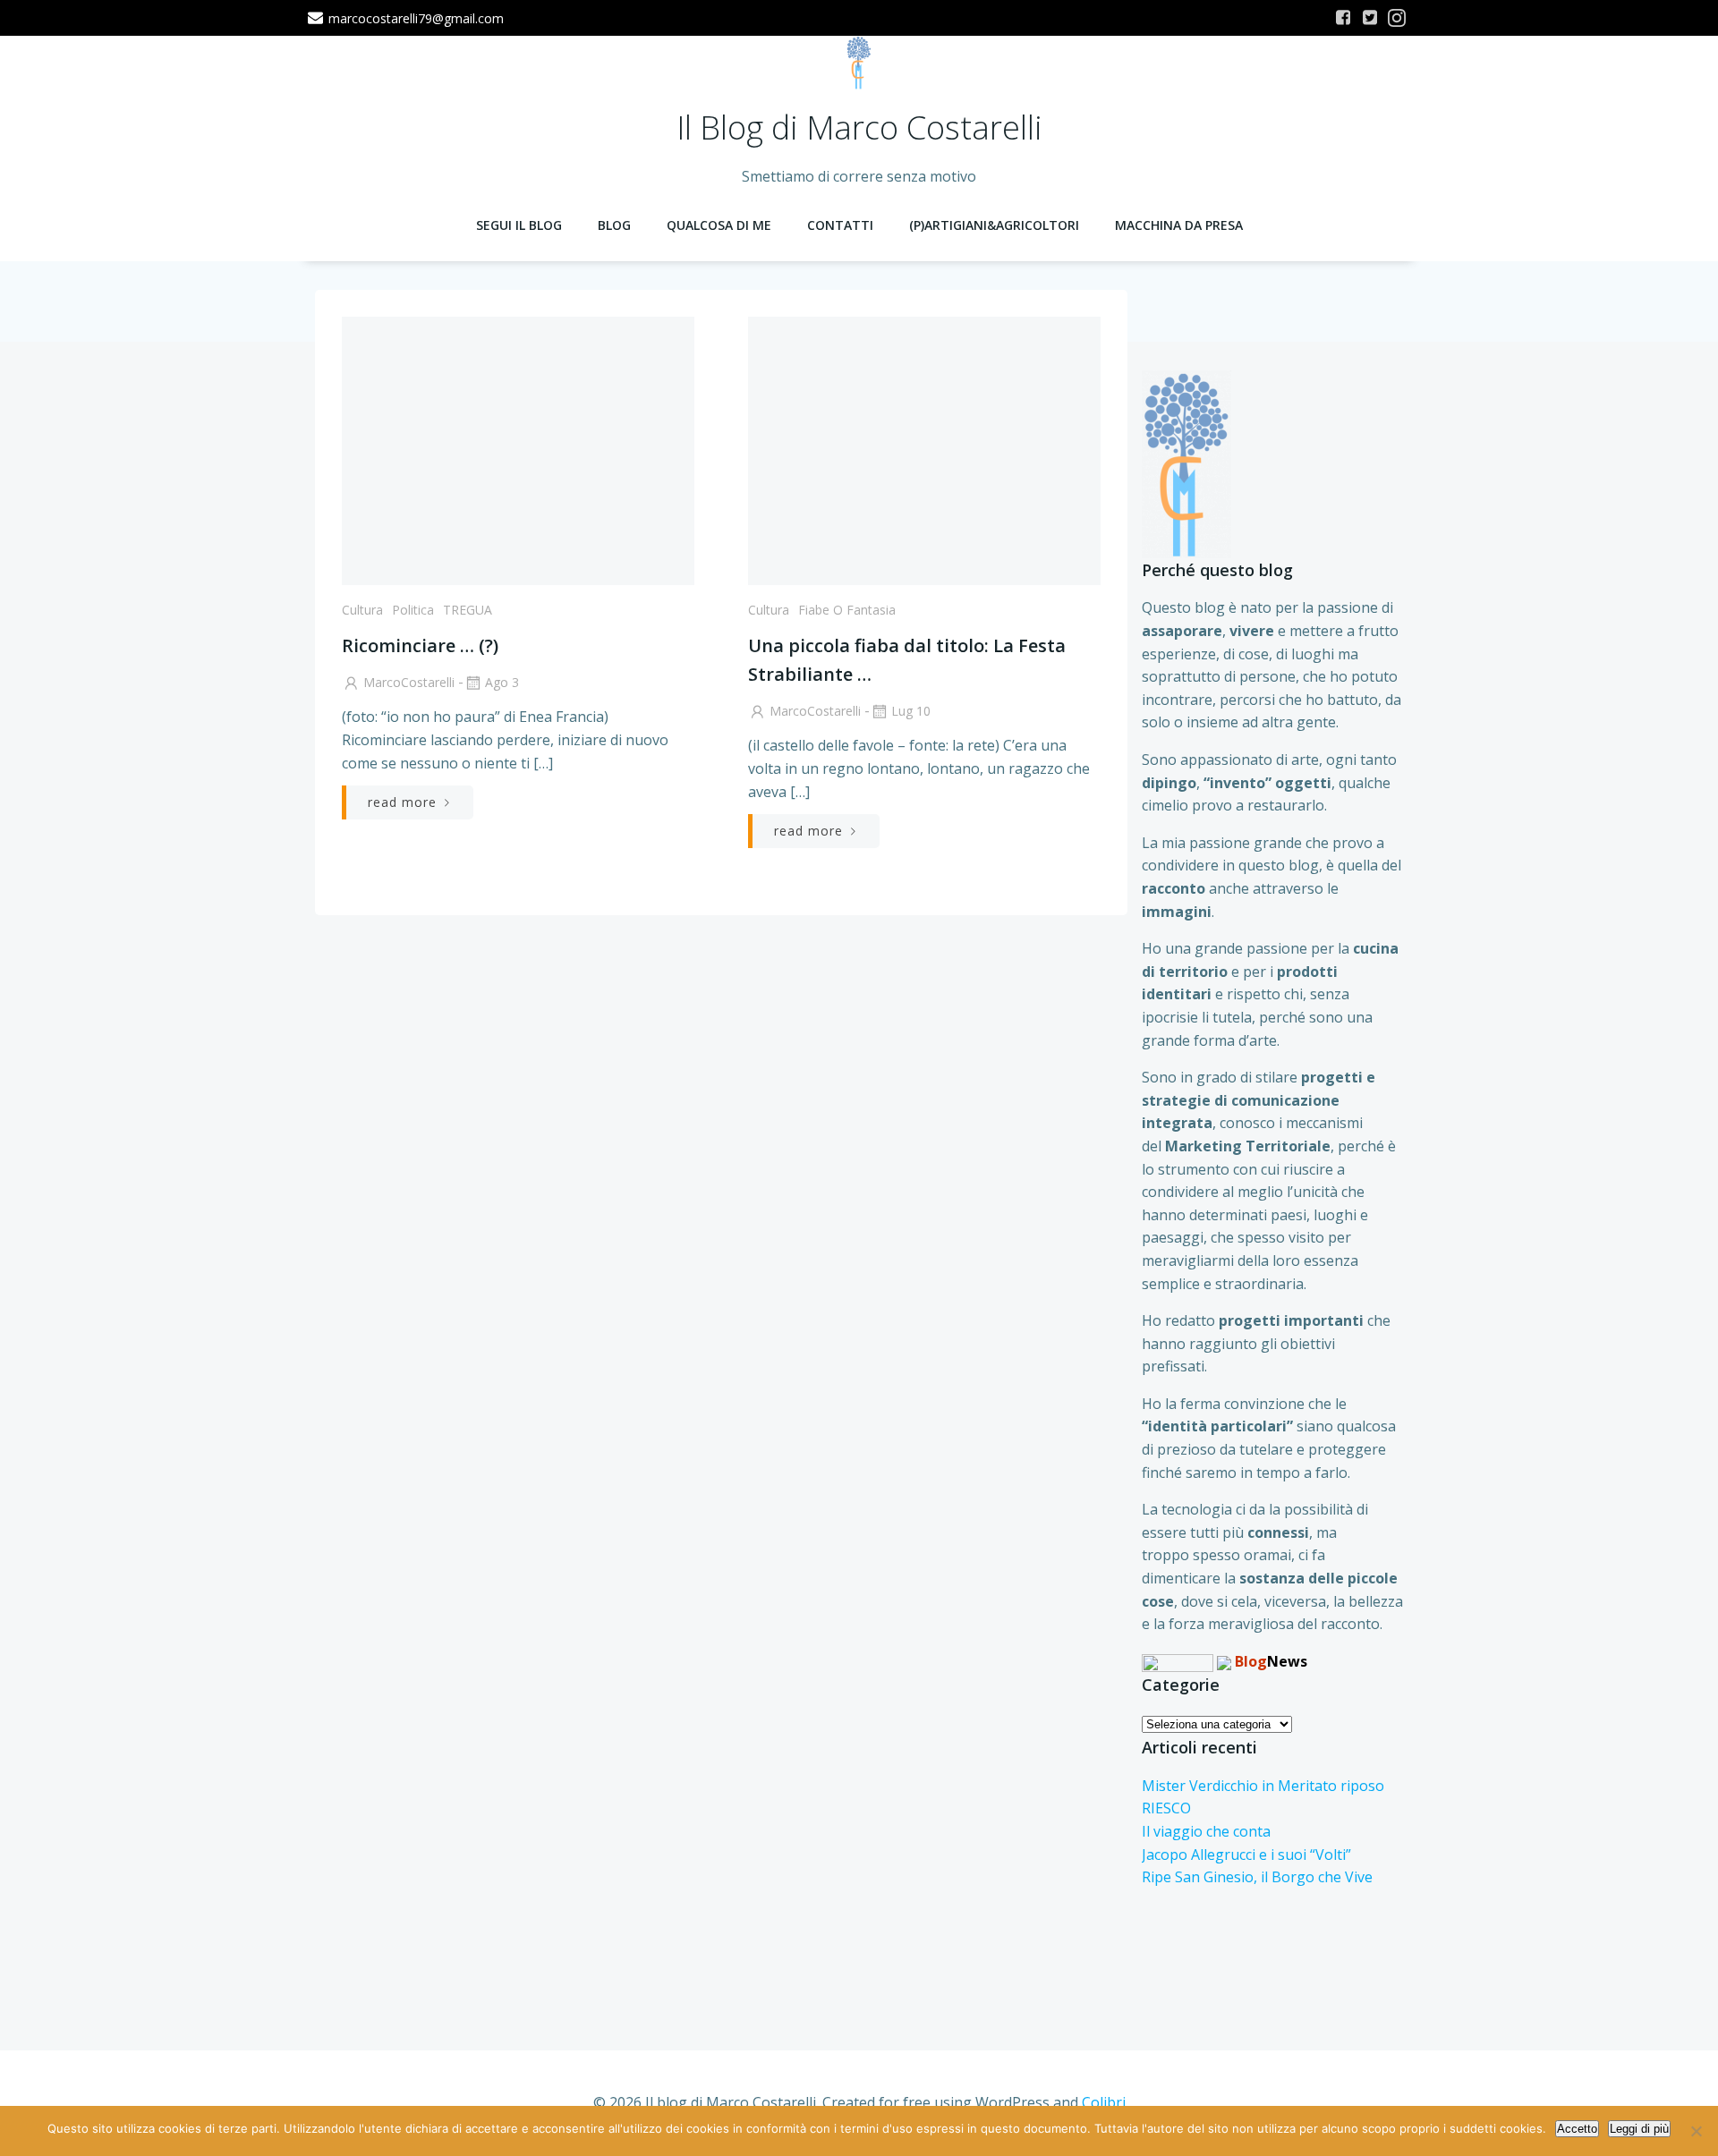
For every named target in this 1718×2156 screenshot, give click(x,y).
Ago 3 (502, 682)
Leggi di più (1639, 2129)
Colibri (1104, 2102)
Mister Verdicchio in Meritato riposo (1263, 1786)
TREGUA (468, 610)
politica (413, 610)
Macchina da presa (1179, 225)
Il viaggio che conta (1206, 1831)
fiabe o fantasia (847, 610)
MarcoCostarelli (409, 682)
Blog (614, 225)
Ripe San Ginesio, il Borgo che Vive (1257, 1877)
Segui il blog (519, 225)
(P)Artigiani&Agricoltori (994, 225)
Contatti (840, 225)
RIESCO (1166, 1808)
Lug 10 (911, 711)
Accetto (1577, 2129)
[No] (1696, 2131)
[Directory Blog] (1178, 1661)
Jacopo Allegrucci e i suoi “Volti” (1246, 1855)
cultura (362, 610)
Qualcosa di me (719, 225)
